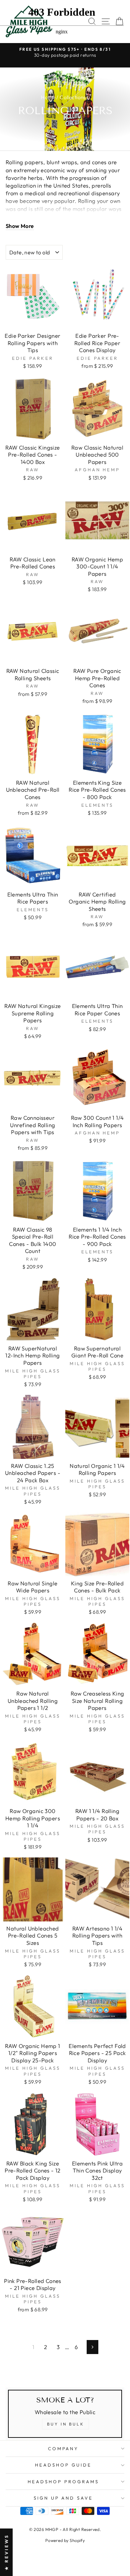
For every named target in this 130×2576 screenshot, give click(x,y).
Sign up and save (63, 2498)
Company (63, 2449)
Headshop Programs (63, 2482)
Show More (20, 226)
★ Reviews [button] (6, 2552)
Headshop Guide (63, 2465)
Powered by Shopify (65, 2540)
